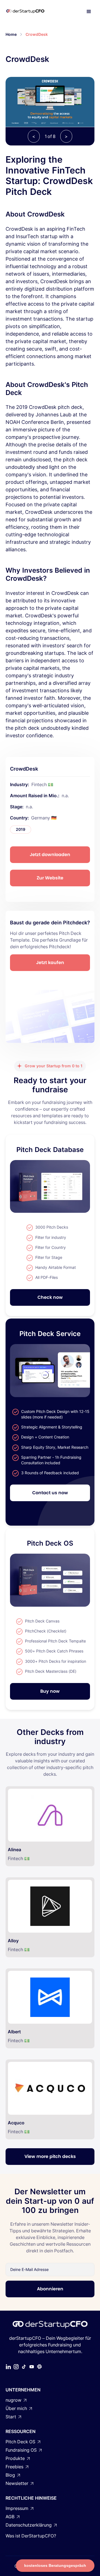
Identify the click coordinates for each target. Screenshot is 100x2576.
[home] (31, 12)
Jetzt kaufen (50, 963)
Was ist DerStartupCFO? (31, 2536)
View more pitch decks (50, 2156)
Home (11, 34)
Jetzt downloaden (50, 855)
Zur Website (50, 878)
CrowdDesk (37, 34)
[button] (89, 12)
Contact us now (50, 1493)
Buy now (50, 1691)
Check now (50, 1297)
